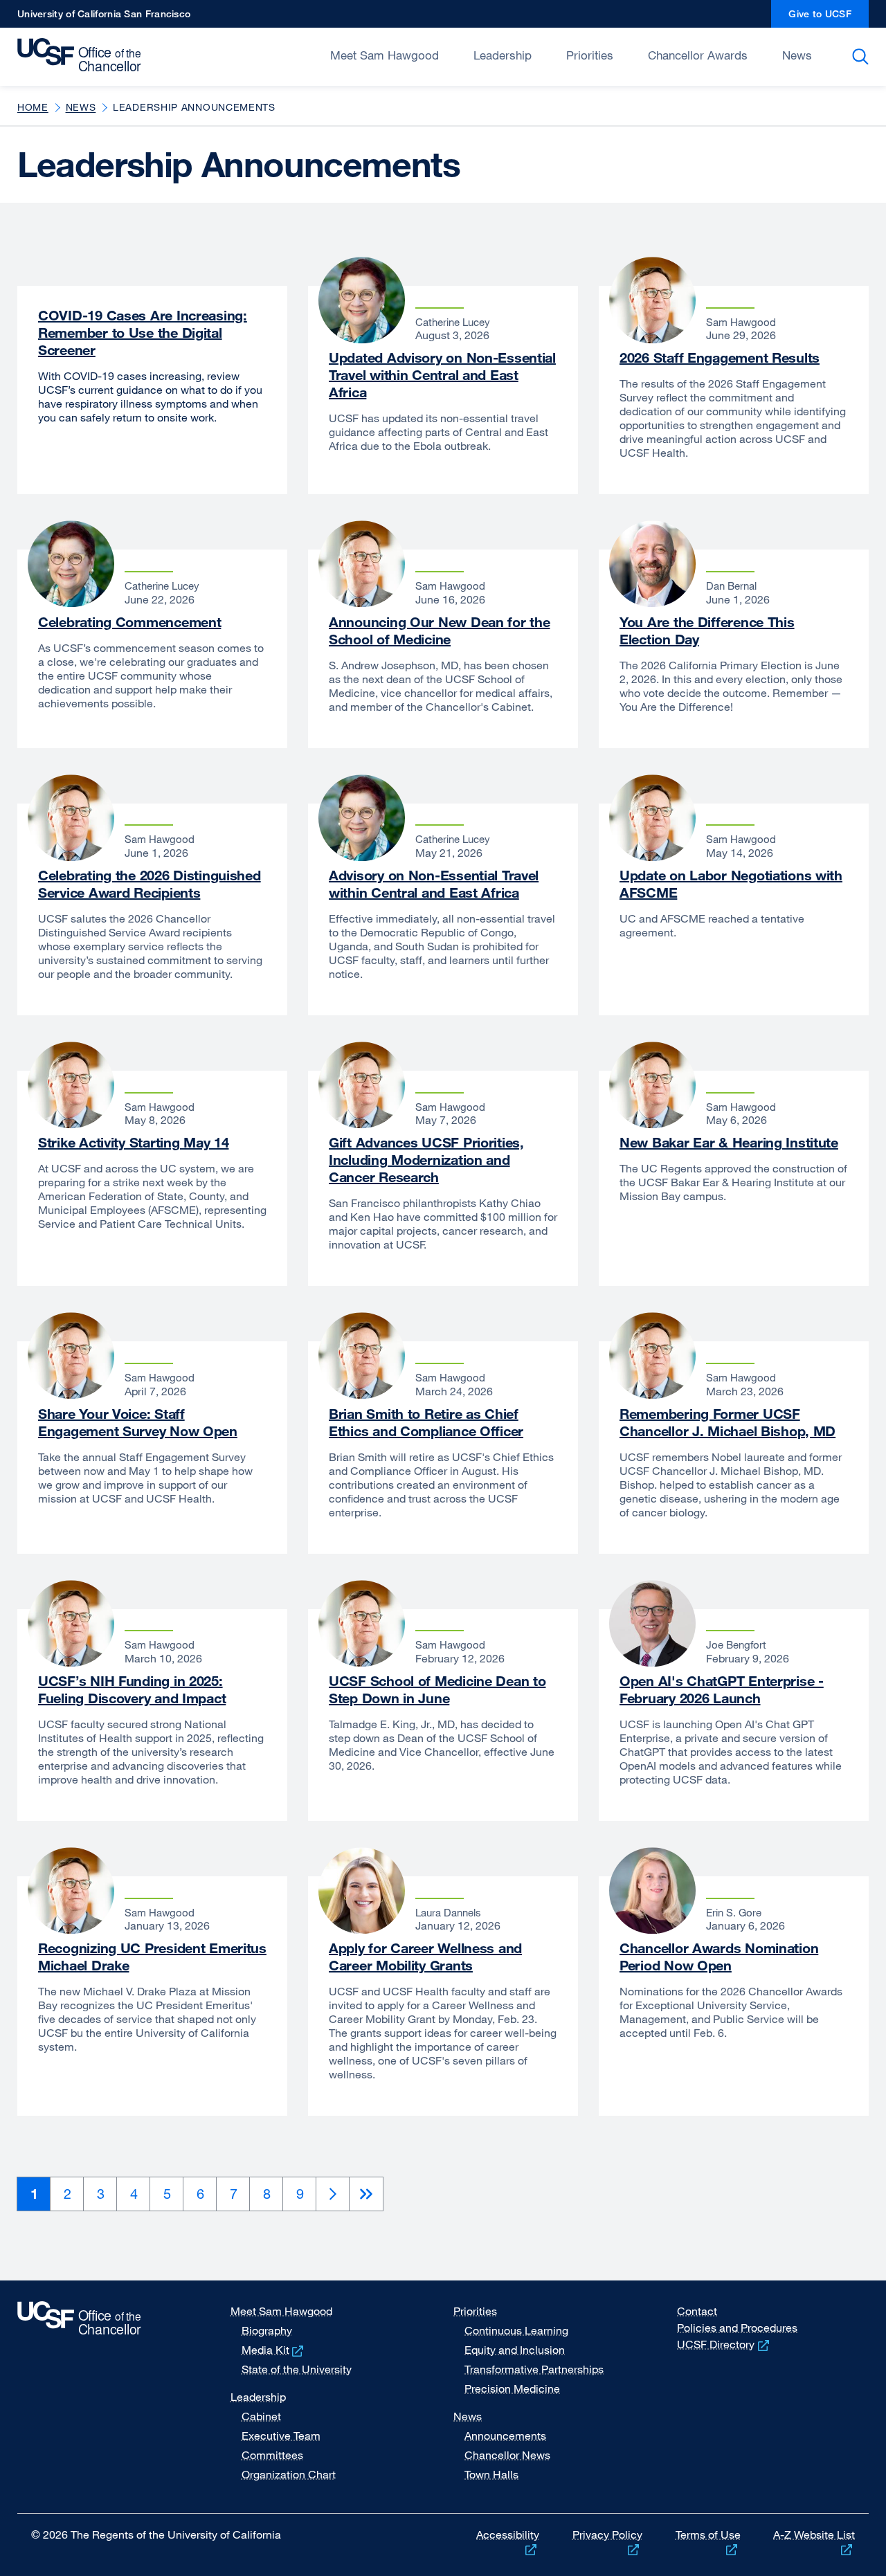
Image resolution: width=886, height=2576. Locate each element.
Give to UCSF (829, 18)
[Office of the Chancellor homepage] (83, 55)
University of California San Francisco (104, 18)
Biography (267, 2330)
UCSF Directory (724, 2344)
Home (33, 107)
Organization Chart (289, 2474)
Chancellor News (507, 2455)
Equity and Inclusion (515, 2350)
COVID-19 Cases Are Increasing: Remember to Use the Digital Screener (143, 333)
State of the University (297, 2369)
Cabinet (261, 2416)
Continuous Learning (516, 2330)
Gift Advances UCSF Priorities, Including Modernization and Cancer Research (426, 1160)
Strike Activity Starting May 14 (133, 1142)
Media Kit (274, 2350)
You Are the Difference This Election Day (707, 631)
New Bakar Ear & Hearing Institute (729, 1142)
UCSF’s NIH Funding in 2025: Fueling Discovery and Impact (132, 1689)
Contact (697, 2311)
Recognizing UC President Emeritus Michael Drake (152, 1957)
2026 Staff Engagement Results (720, 357)
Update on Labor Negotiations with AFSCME (731, 884)
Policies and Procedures (737, 2328)
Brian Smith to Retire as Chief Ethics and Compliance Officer (426, 1422)
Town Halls (491, 2474)
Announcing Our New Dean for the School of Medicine (439, 631)
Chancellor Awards (698, 55)
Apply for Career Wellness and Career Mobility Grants (425, 1957)
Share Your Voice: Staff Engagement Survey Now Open (138, 1422)
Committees (272, 2455)
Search (863, 57)
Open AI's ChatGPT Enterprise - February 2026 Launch (722, 1689)
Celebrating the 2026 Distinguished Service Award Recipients (150, 884)
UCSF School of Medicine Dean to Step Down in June (437, 1689)
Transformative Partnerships (534, 2369)
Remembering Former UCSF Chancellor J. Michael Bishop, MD (727, 1422)
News (797, 55)
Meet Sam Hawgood (385, 55)
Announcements (505, 2436)
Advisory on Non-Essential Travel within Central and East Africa (434, 884)
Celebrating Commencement (129, 622)
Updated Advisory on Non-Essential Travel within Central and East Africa (442, 375)
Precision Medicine (512, 2388)
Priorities (590, 55)
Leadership (503, 55)
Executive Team (281, 2436)
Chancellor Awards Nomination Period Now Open (719, 1957)
